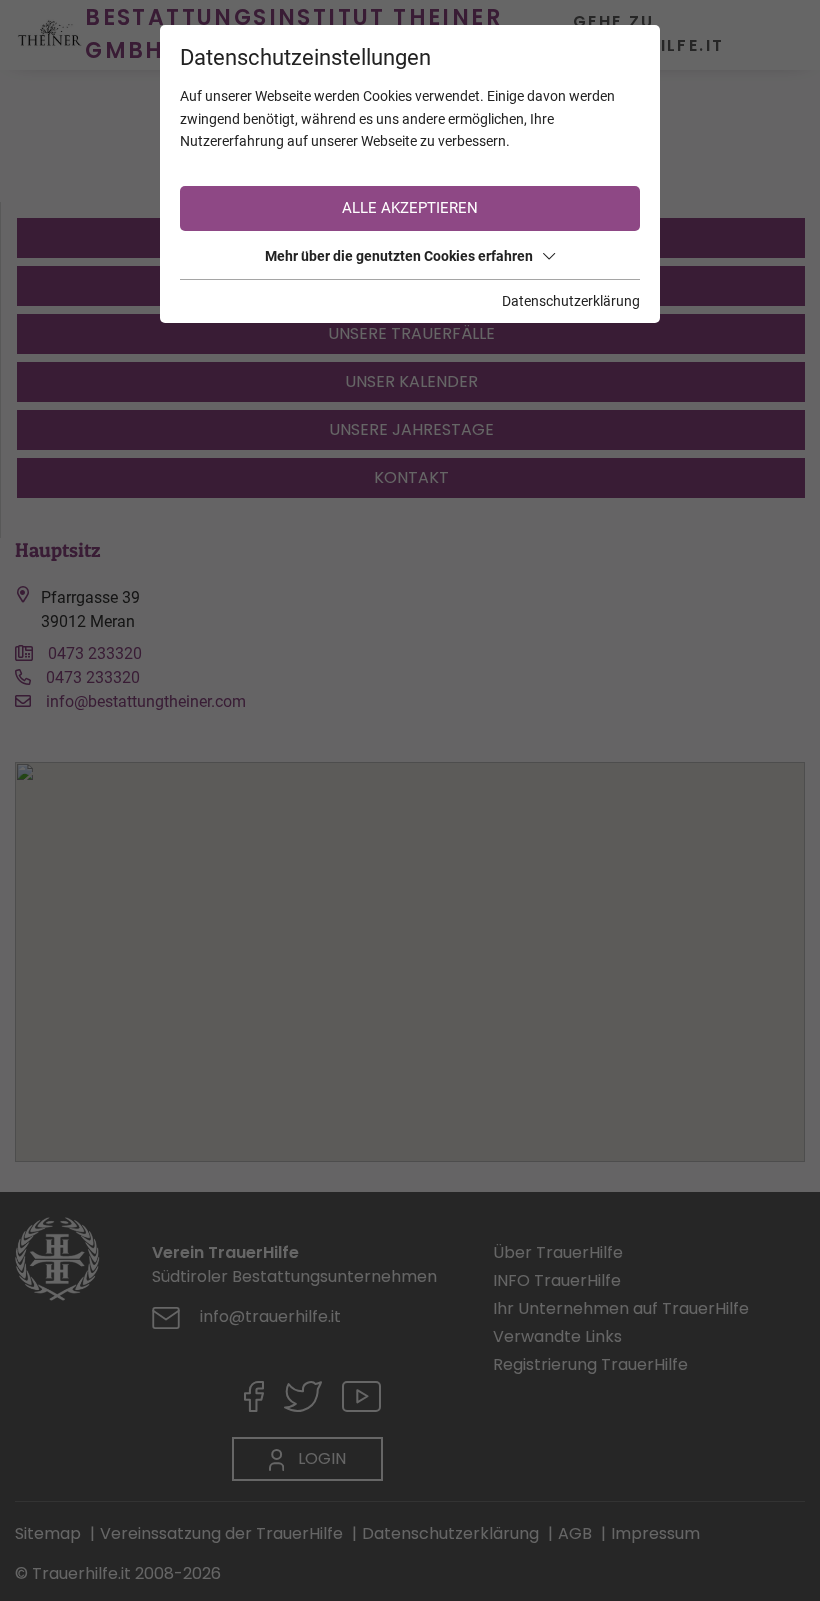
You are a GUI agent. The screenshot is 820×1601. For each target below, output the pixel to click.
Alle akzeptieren (410, 208)
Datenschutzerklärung (571, 301)
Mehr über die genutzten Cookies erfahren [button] (399, 256)
